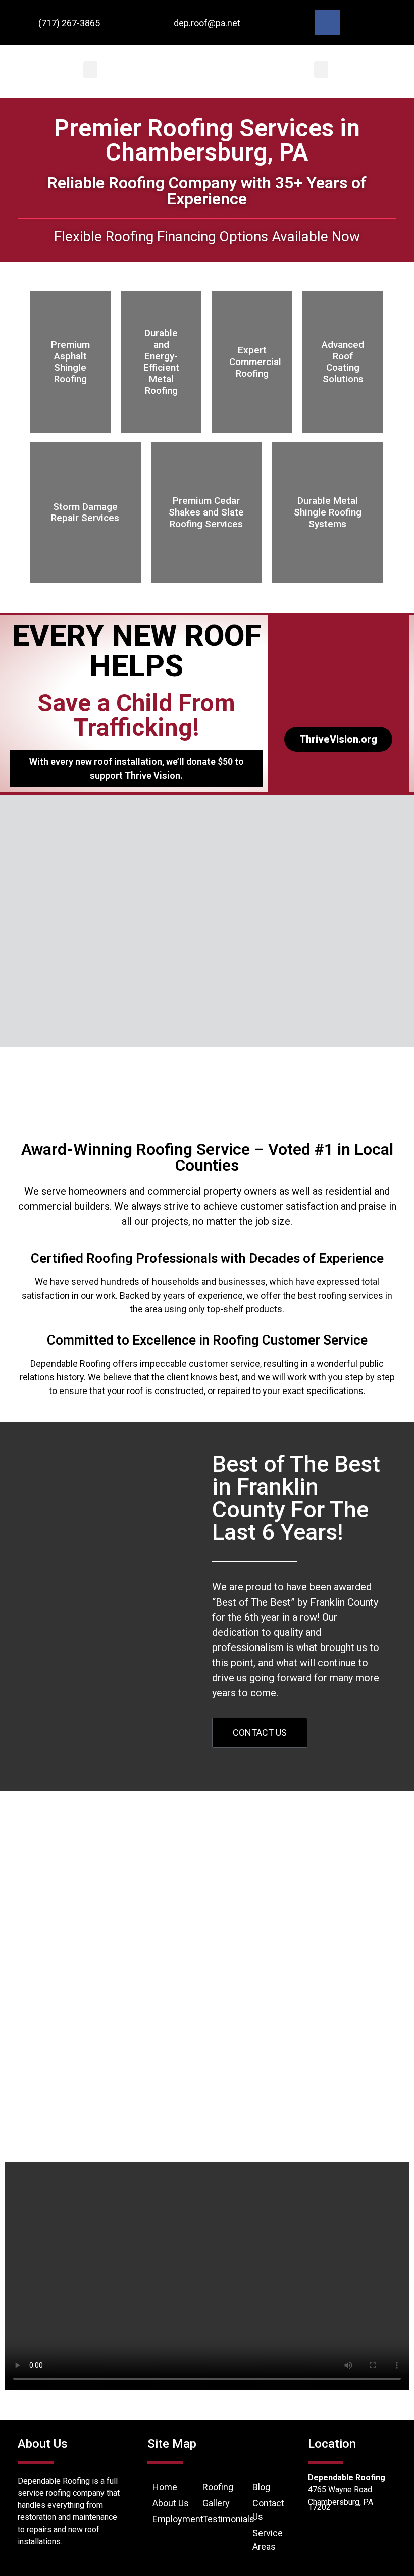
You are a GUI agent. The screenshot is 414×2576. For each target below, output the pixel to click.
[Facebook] (327, 23)
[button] (90, 69)
